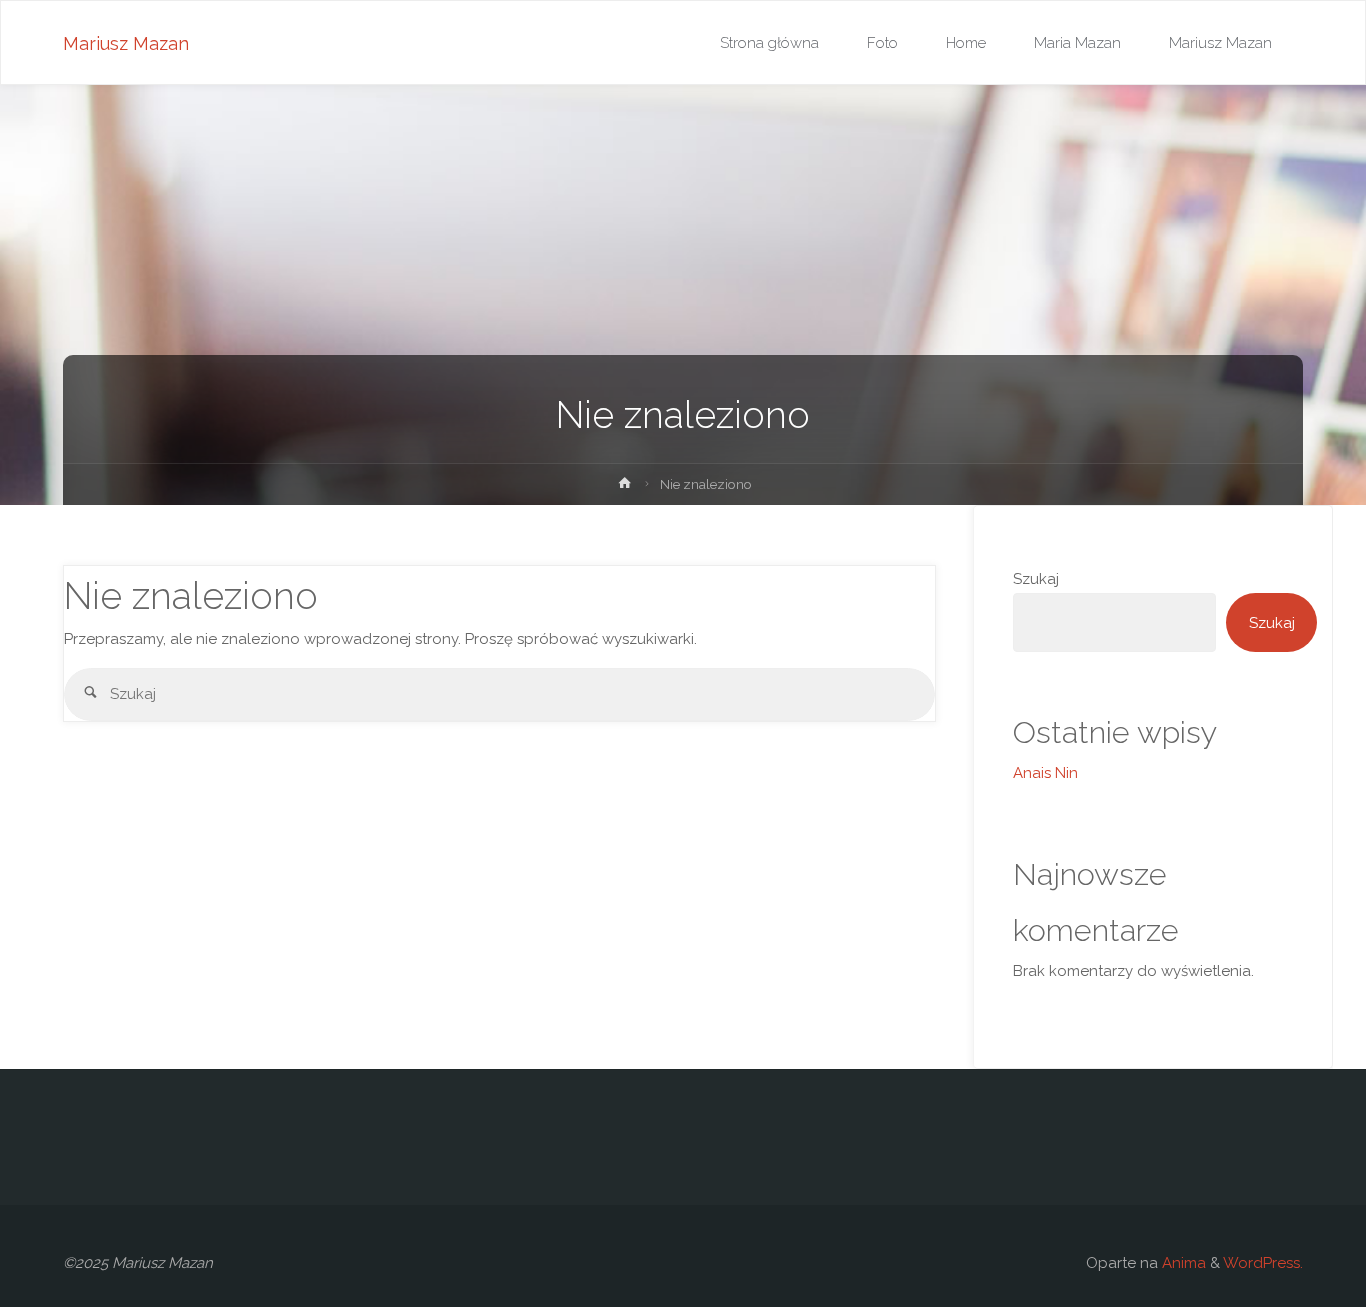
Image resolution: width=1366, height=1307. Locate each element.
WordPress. (1263, 1263)
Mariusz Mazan (126, 43)
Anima (1182, 1263)
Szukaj (1036, 579)
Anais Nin (1045, 773)
